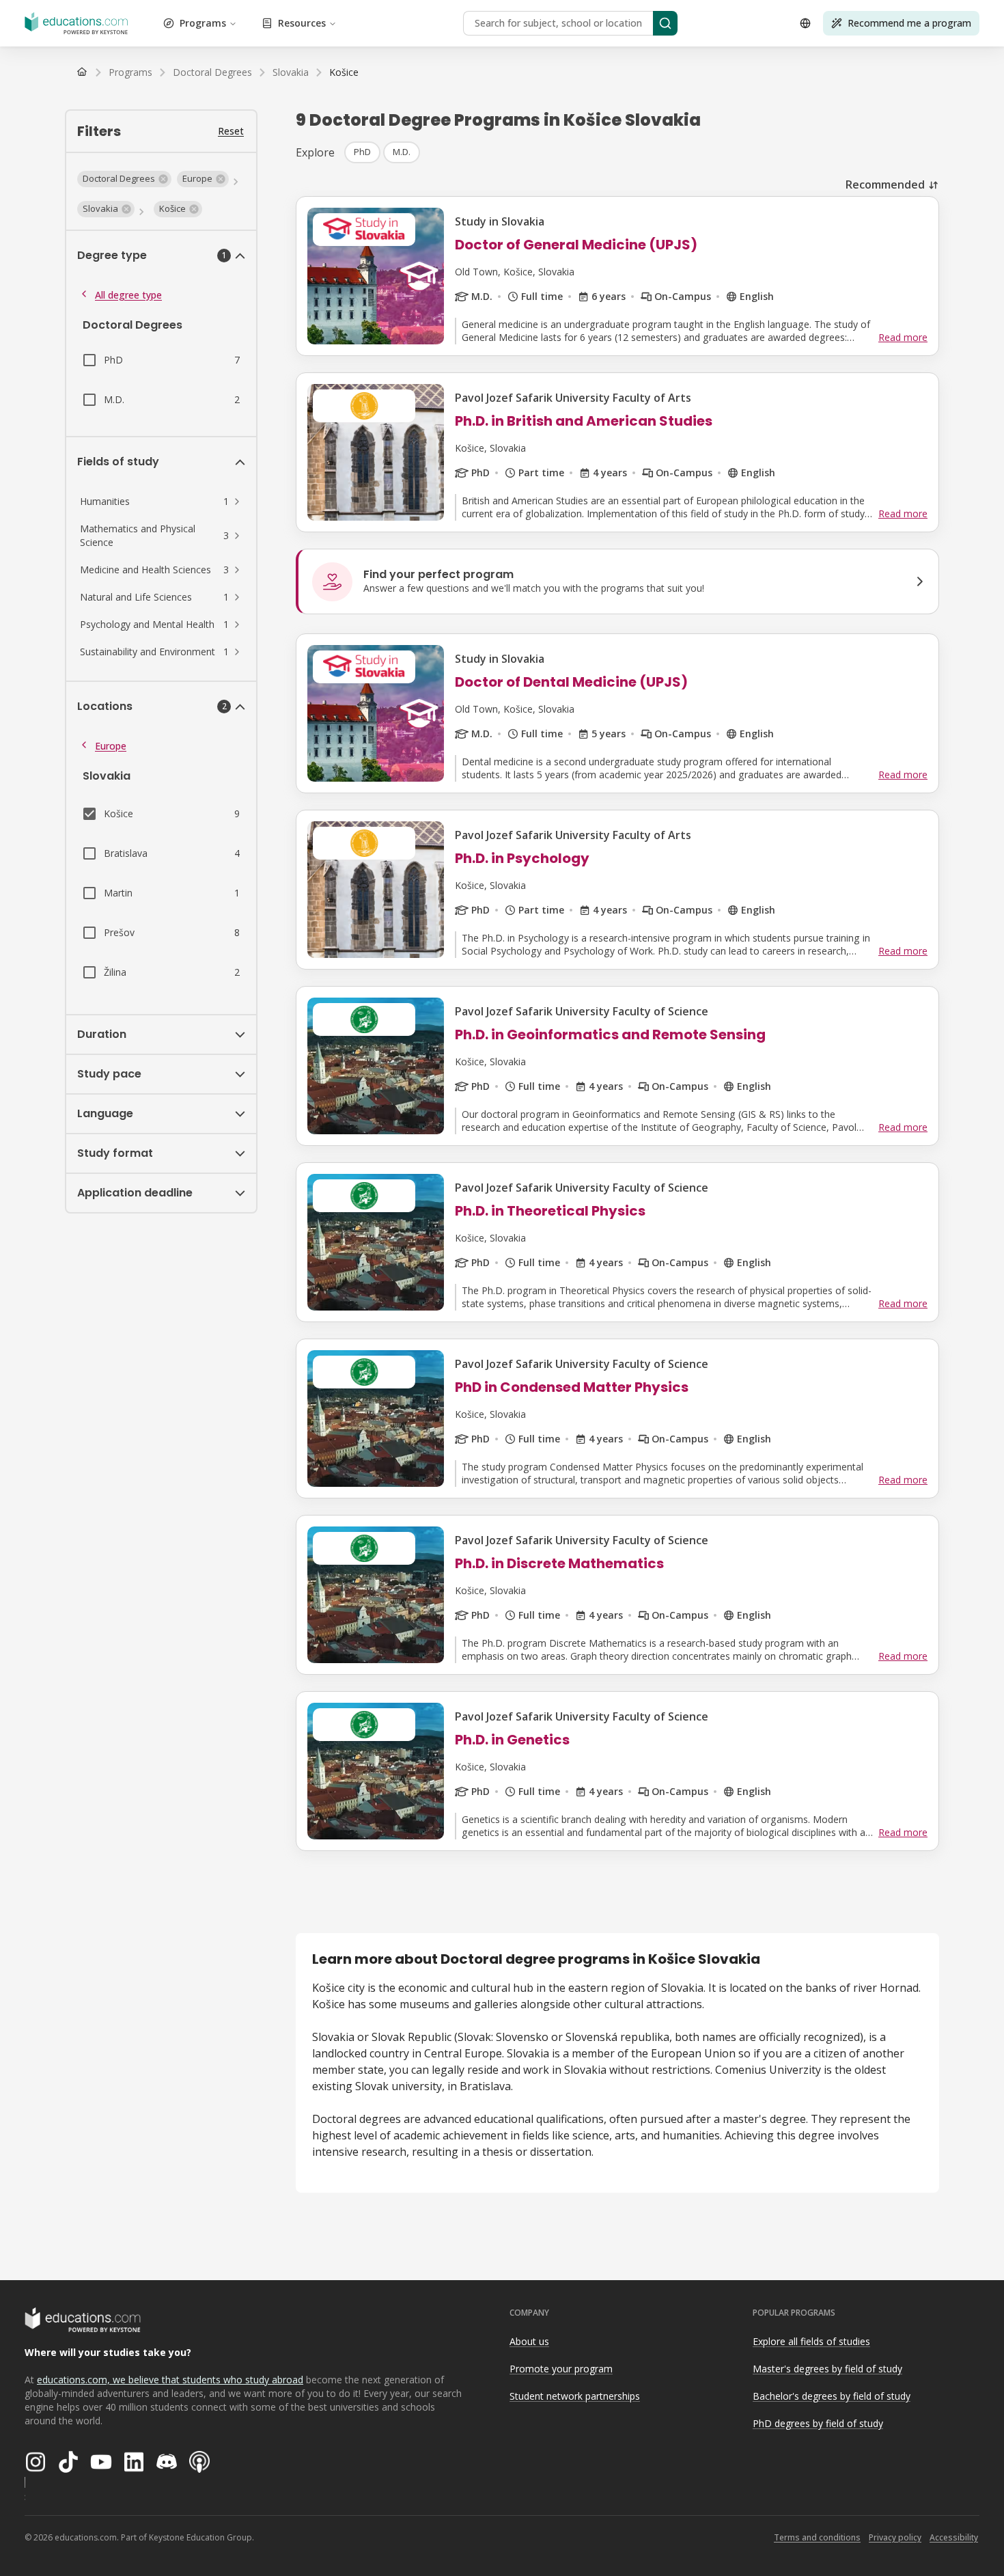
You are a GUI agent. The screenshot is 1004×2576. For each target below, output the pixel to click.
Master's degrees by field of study (827, 2369)
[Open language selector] (805, 23)
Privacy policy (895, 2537)
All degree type (128, 295)
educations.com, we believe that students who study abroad (170, 2380)
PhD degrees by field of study (818, 2423)
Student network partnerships (575, 2396)
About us (529, 2341)
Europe (111, 746)
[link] (344, 72)
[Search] (665, 23)
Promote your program (561, 2369)
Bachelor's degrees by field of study (832, 2396)
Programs (203, 23)
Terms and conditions (817, 2537)
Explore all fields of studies (811, 2341)
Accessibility (954, 2537)
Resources (302, 23)
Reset (231, 131)
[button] (124, 179)
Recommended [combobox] (885, 184)
